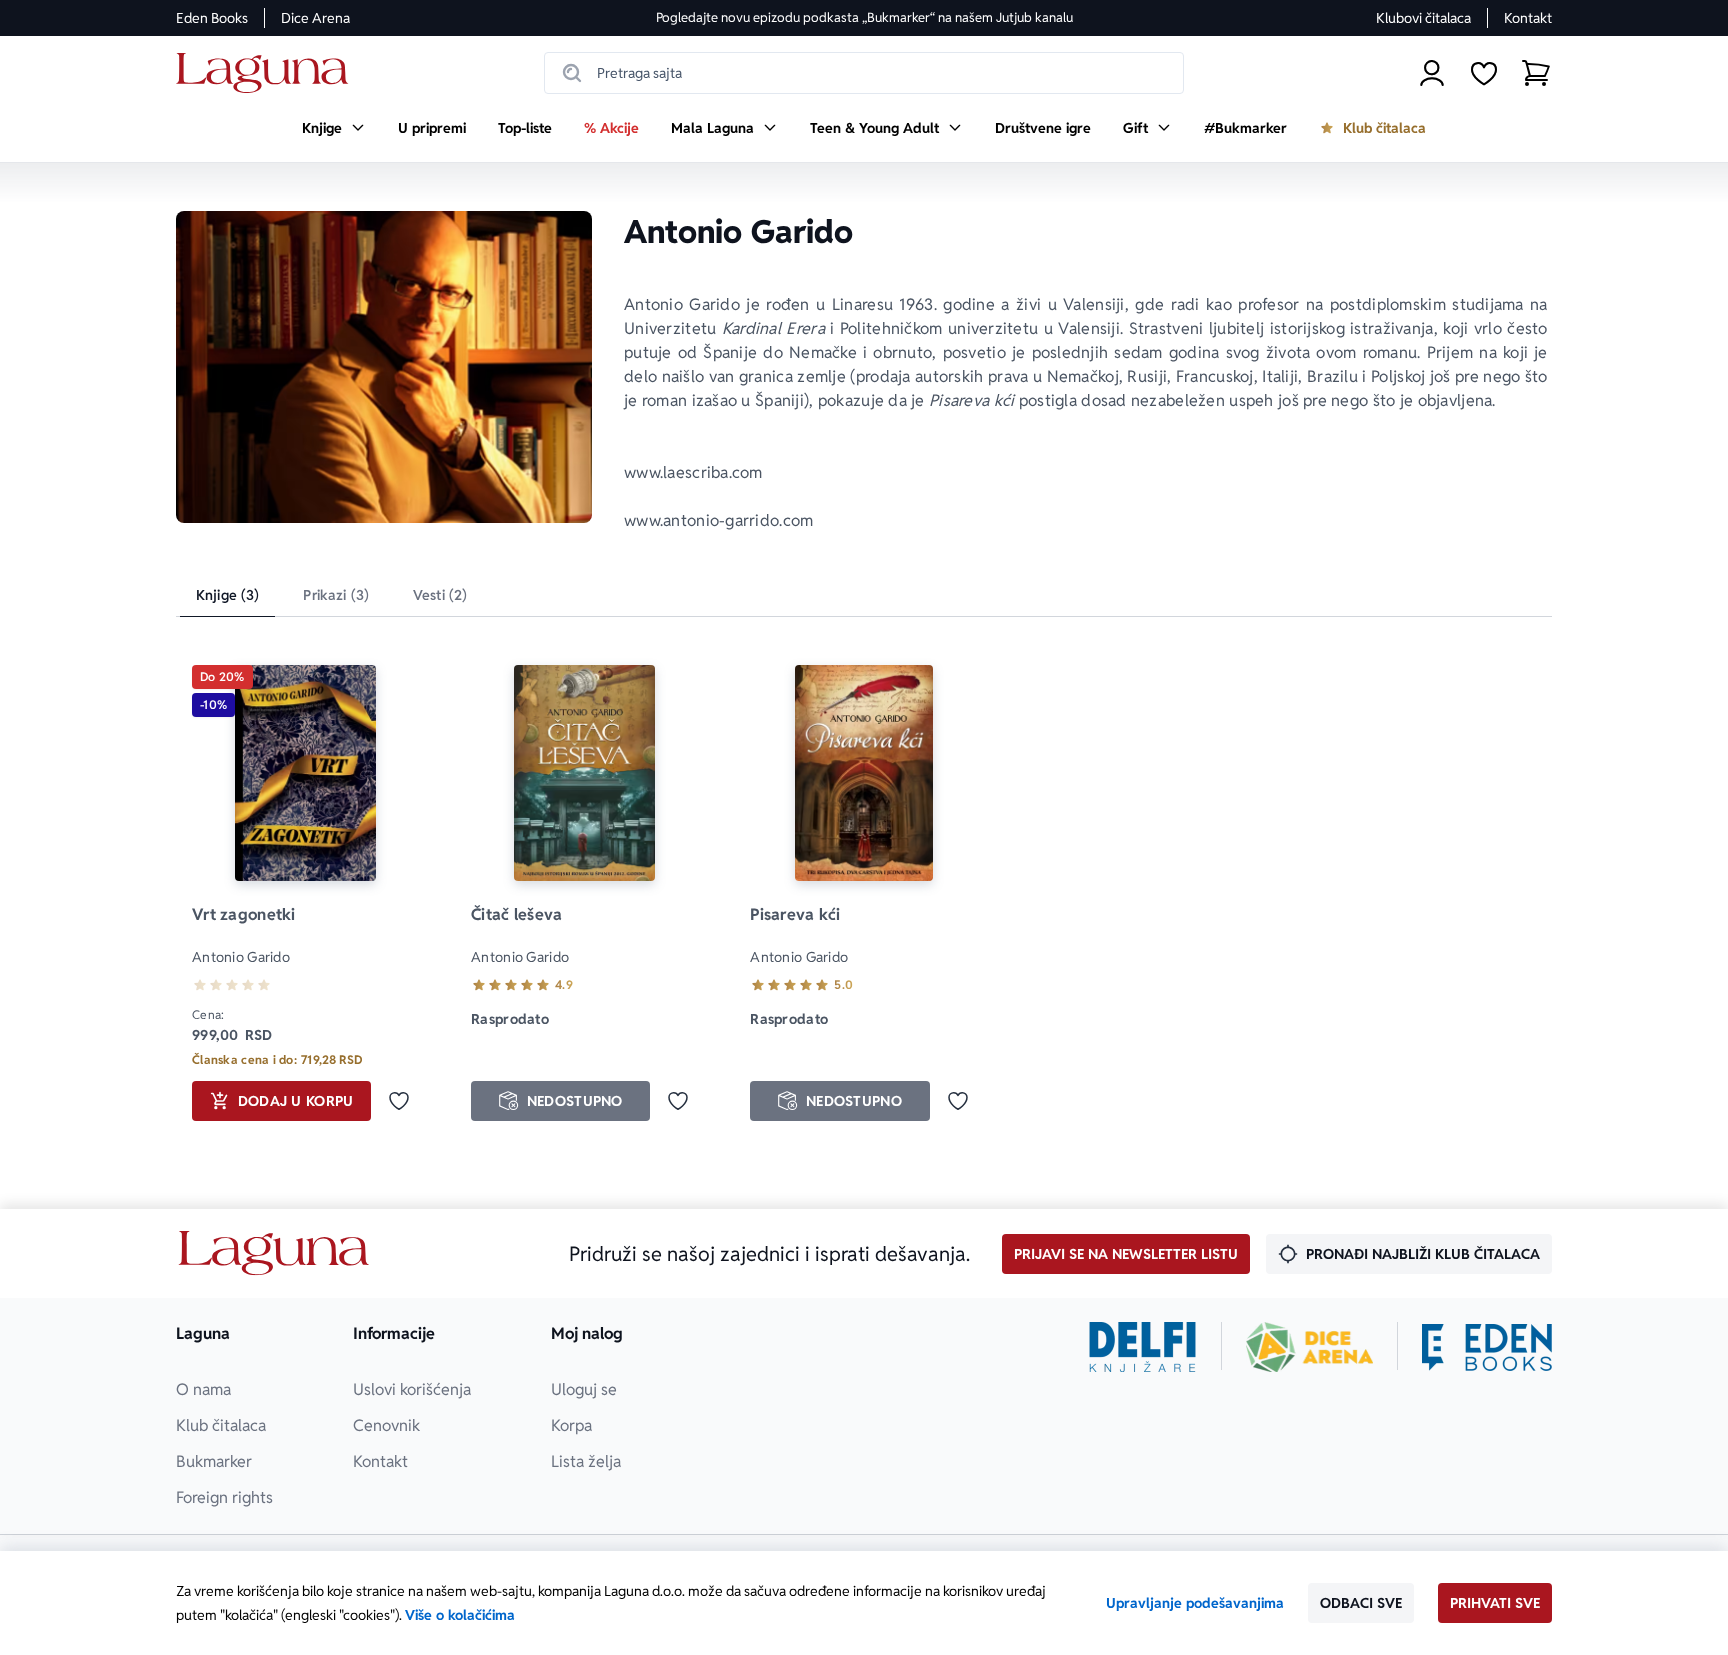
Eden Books (212, 18)
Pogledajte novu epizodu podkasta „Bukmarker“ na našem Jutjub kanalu (864, 17)
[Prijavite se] (1432, 73)
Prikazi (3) (336, 595)
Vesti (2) (440, 595)
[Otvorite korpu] (1536, 73)
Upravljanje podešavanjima (1195, 1603)
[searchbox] (864, 73)
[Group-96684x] (1487, 1347)
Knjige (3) (227, 595)
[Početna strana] (267, 73)
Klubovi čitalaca (1423, 18)
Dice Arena (315, 18)
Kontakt (1528, 18)
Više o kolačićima (460, 1615)
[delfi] (1142, 1347)
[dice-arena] (1310, 1347)
